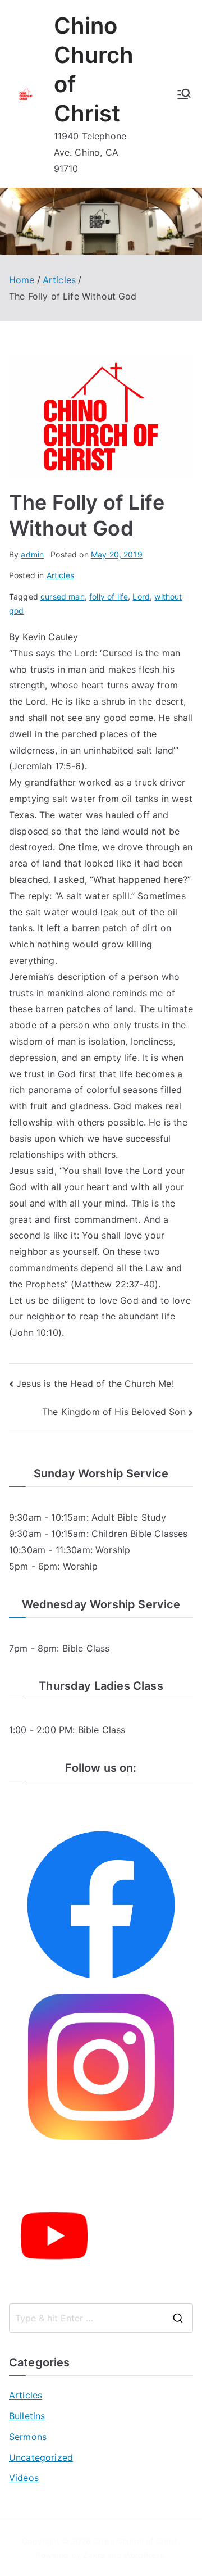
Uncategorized (41, 2457)
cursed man (63, 597)
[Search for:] (101, 2318)
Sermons (28, 2437)
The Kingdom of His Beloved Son (114, 1412)
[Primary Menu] (184, 94)
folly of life (109, 597)
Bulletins (27, 2416)
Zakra (94, 2555)
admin (32, 554)
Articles (60, 575)
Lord (141, 597)
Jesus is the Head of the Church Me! (95, 1384)
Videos (24, 2478)
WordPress (144, 2555)
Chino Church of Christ (136, 2541)
